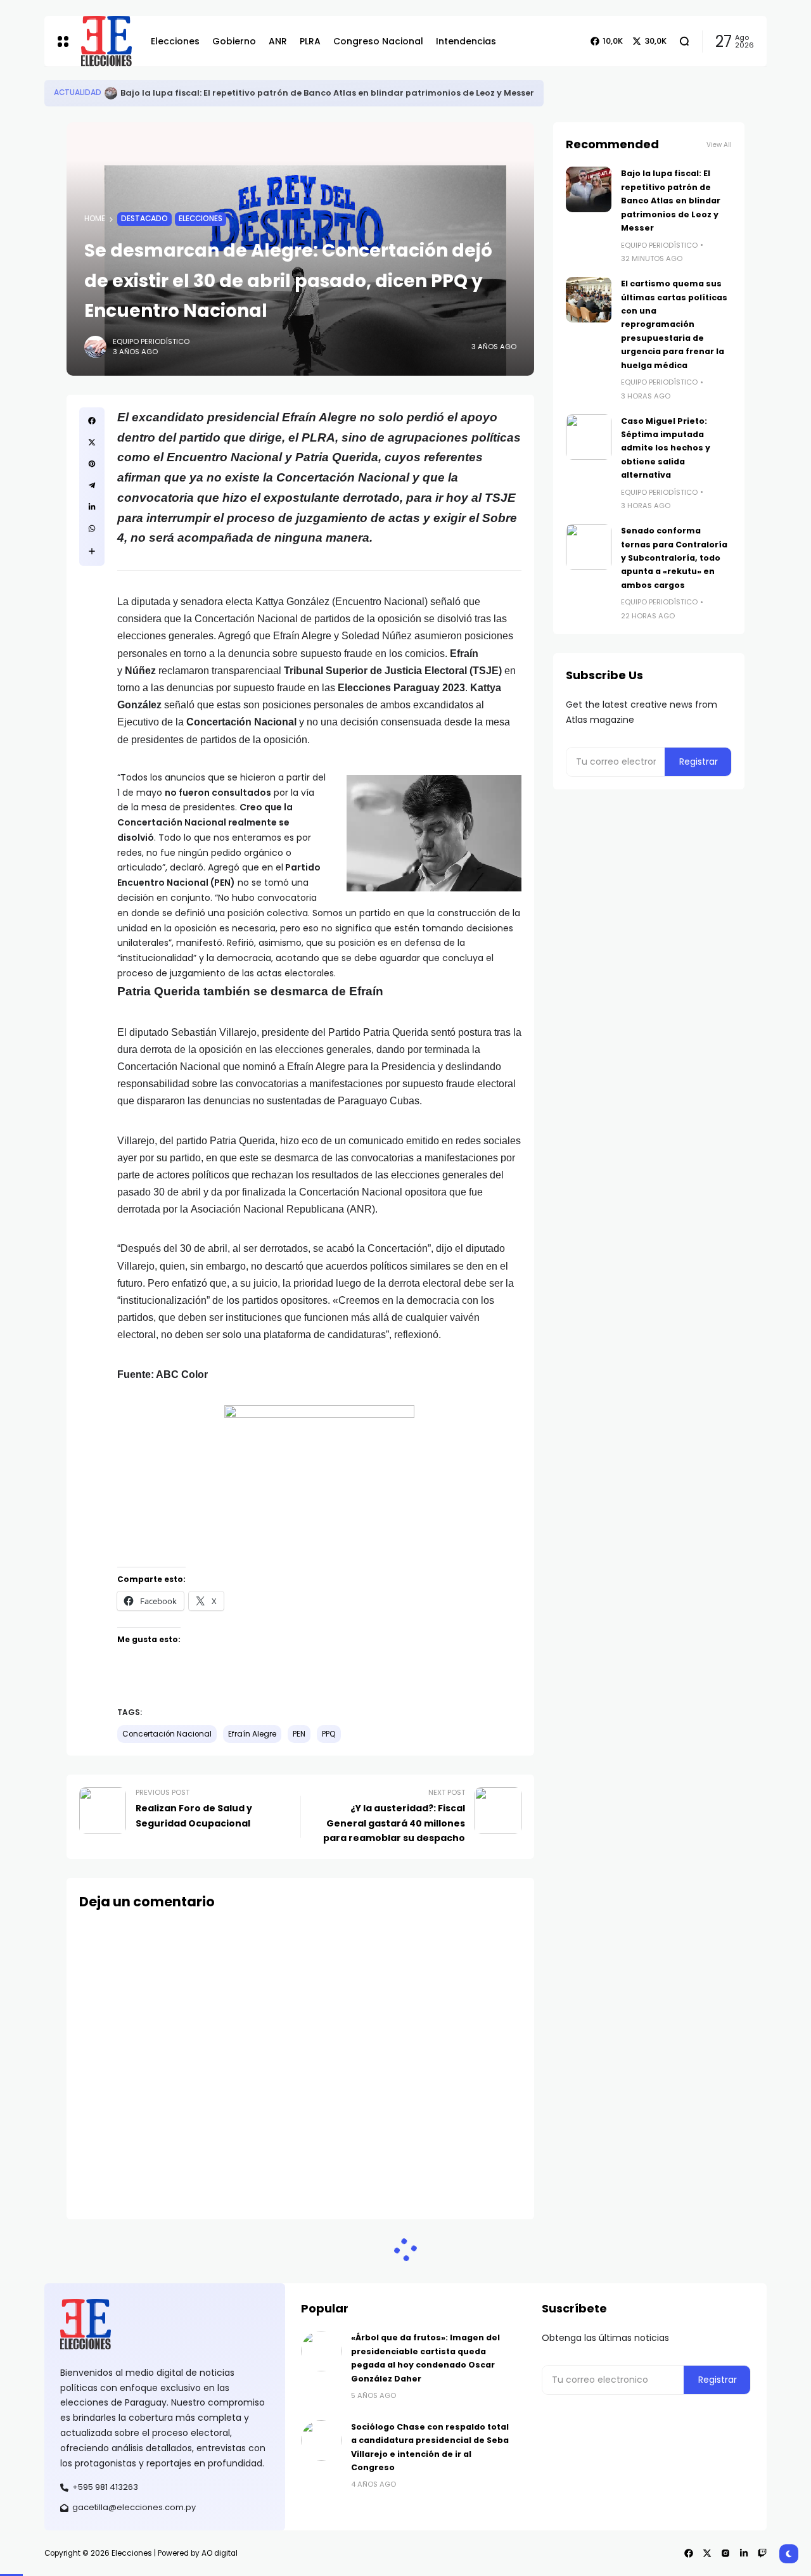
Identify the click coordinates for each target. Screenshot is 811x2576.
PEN (299, 1734)
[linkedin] (92, 507)
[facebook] (92, 421)
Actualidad (78, 92)
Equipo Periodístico (151, 341)
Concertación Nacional (167, 1734)
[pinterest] (92, 464)
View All (719, 145)
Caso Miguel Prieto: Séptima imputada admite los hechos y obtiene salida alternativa (666, 448)
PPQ (329, 1734)
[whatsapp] (92, 528)
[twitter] (92, 442)
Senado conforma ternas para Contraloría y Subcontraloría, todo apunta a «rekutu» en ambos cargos (674, 558)
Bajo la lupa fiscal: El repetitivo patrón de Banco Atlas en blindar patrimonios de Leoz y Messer (327, 93)
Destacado (144, 219)
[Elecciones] (106, 41)
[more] (92, 551)
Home (95, 219)
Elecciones (201, 219)
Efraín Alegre (252, 1734)
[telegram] (92, 485)
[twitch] (762, 2553)
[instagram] (725, 2553)
